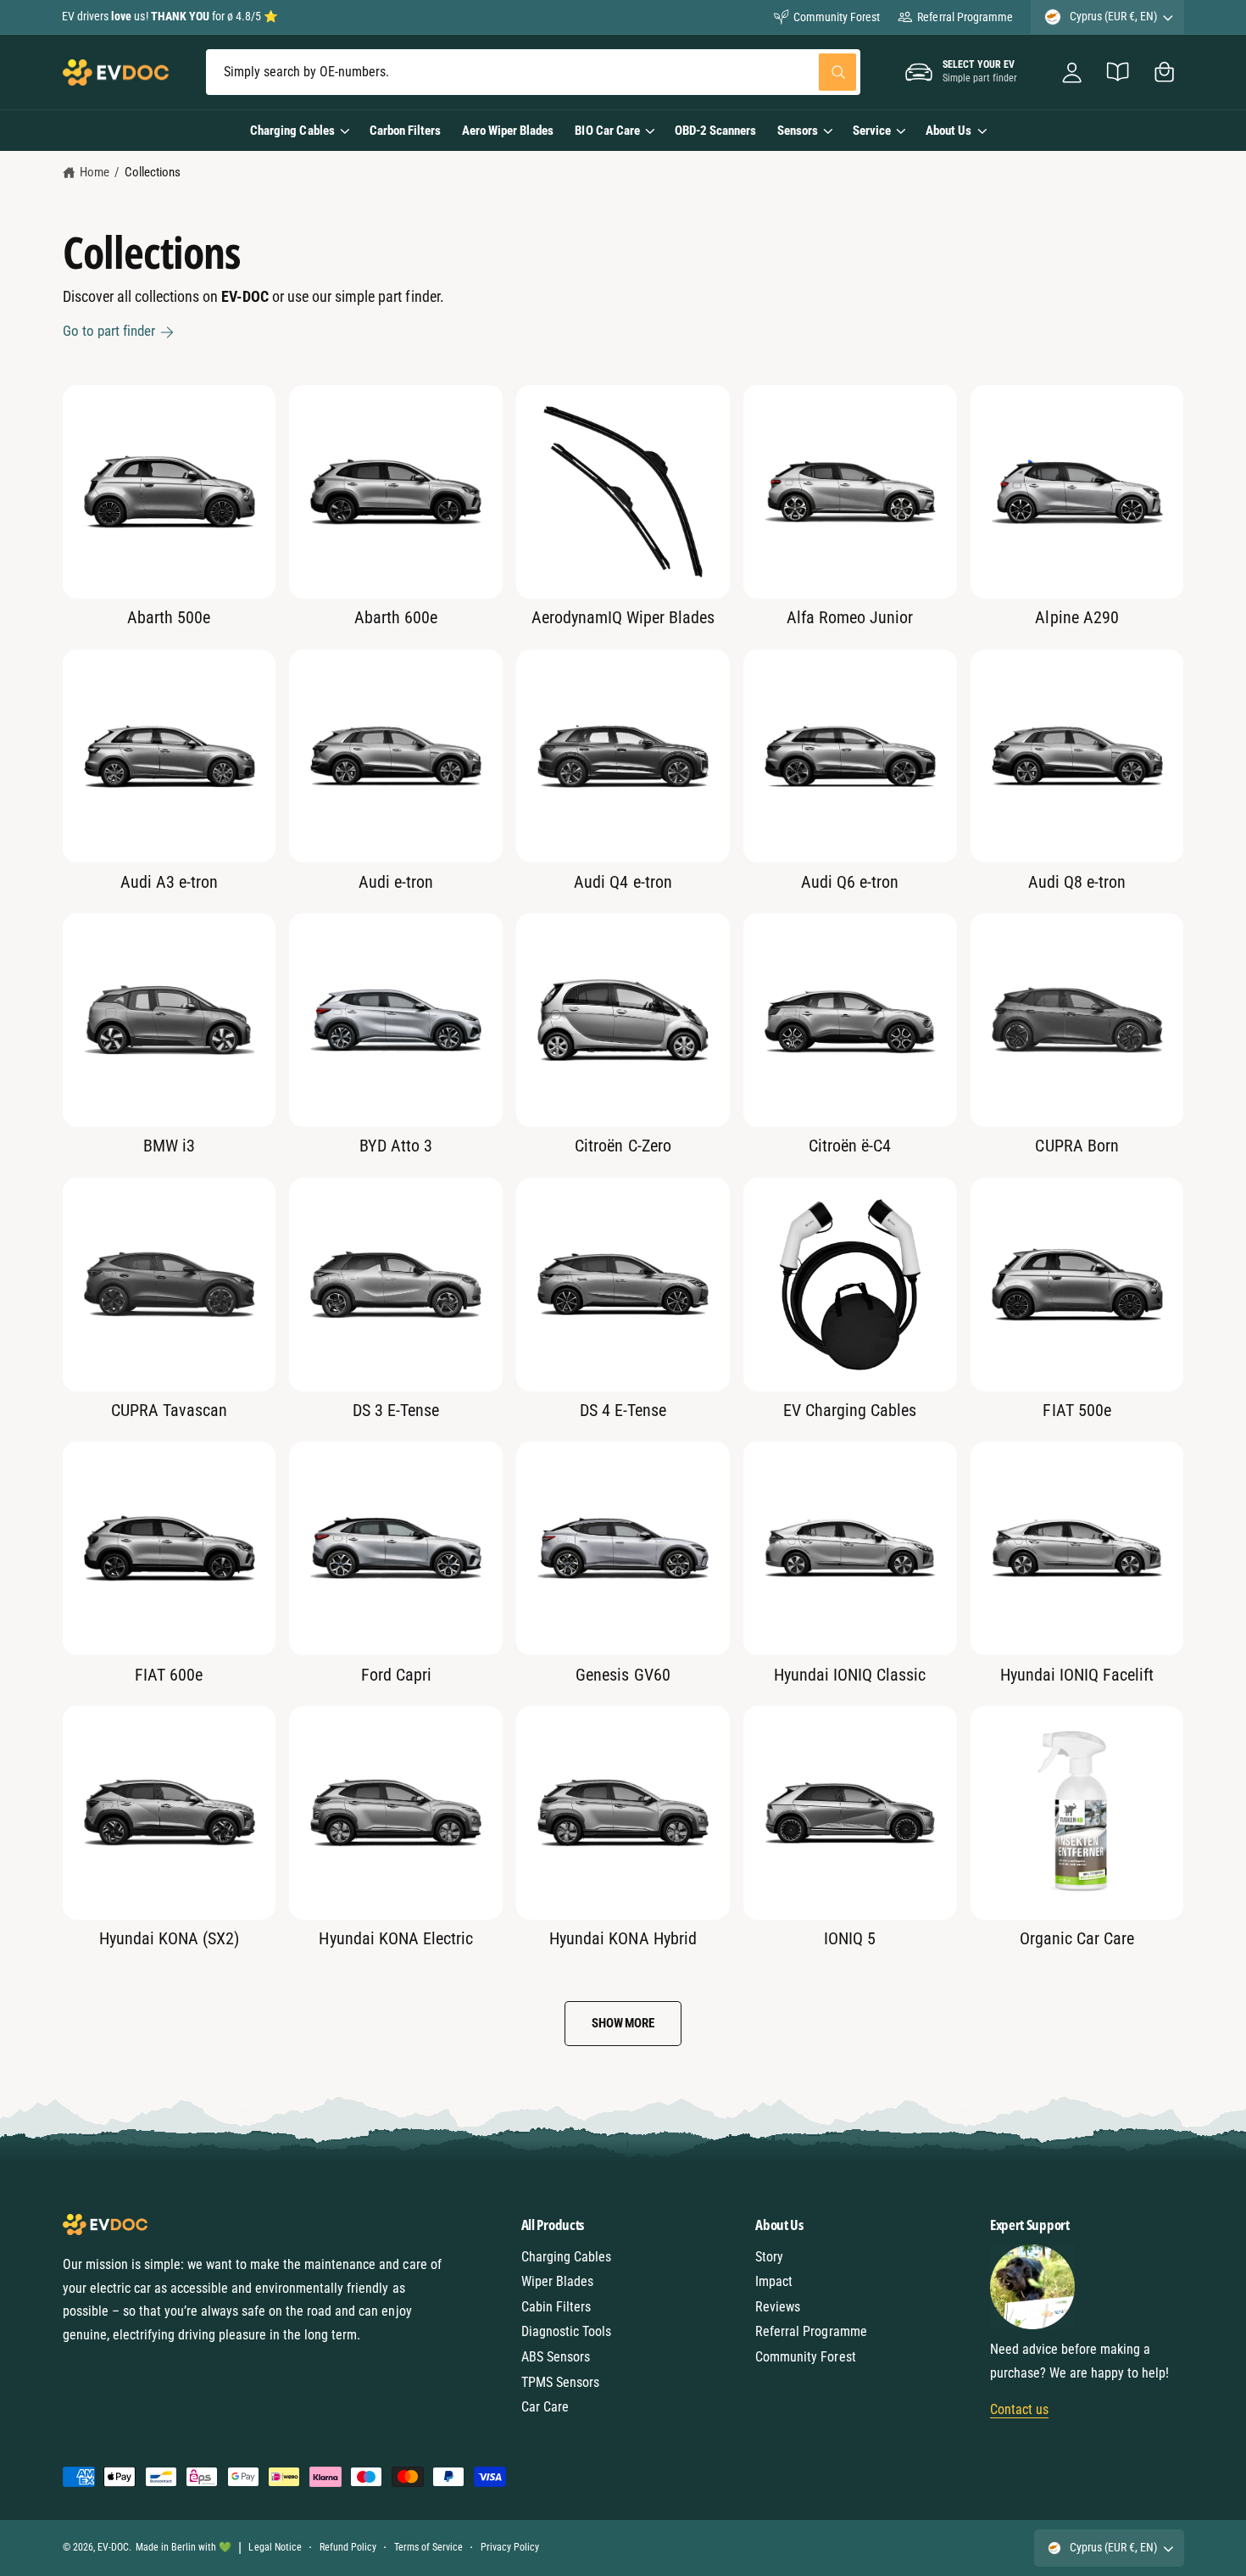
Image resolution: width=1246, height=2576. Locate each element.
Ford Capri (396, 1675)
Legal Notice (275, 2547)
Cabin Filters (556, 2307)
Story (769, 2257)
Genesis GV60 (623, 1675)
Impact (774, 2281)
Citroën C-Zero (623, 1146)
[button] (1164, 72)
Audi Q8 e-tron (1077, 882)
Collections (153, 172)
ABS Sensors (556, 2357)
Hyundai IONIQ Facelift (1077, 1675)
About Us (948, 131)
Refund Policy (348, 2547)
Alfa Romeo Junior (850, 617)
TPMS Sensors (560, 2382)
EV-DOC (113, 2547)
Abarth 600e (396, 617)
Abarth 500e (169, 617)
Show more (623, 2023)
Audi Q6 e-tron (850, 882)
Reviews (778, 2307)
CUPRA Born (1076, 1146)
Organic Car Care (1077, 1938)
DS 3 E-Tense (396, 1410)
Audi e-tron (396, 882)
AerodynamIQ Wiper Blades (623, 617)
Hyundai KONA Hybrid (623, 1938)
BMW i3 (169, 1146)
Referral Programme (965, 17)
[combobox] (533, 72)
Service (872, 131)
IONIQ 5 (850, 1938)
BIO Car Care (607, 131)
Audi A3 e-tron (169, 882)
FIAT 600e (169, 1675)
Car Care (545, 2407)
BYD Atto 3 (396, 1146)
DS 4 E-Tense (623, 1410)
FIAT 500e (1076, 1410)
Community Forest (837, 17)
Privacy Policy (510, 2547)
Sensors (798, 131)
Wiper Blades (557, 2281)
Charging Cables (292, 131)
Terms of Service (428, 2547)
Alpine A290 (1076, 617)
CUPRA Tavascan (169, 1410)
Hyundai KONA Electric (395, 1938)
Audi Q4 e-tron (623, 882)
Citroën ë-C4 (850, 1146)
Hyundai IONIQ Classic (850, 1675)
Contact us (1019, 2409)
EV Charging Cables (850, 1410)
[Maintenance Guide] (1118, 72)
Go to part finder (109, 331)
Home (95, 172)
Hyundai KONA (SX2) (169, 1938)
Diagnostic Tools (566, 2331)
